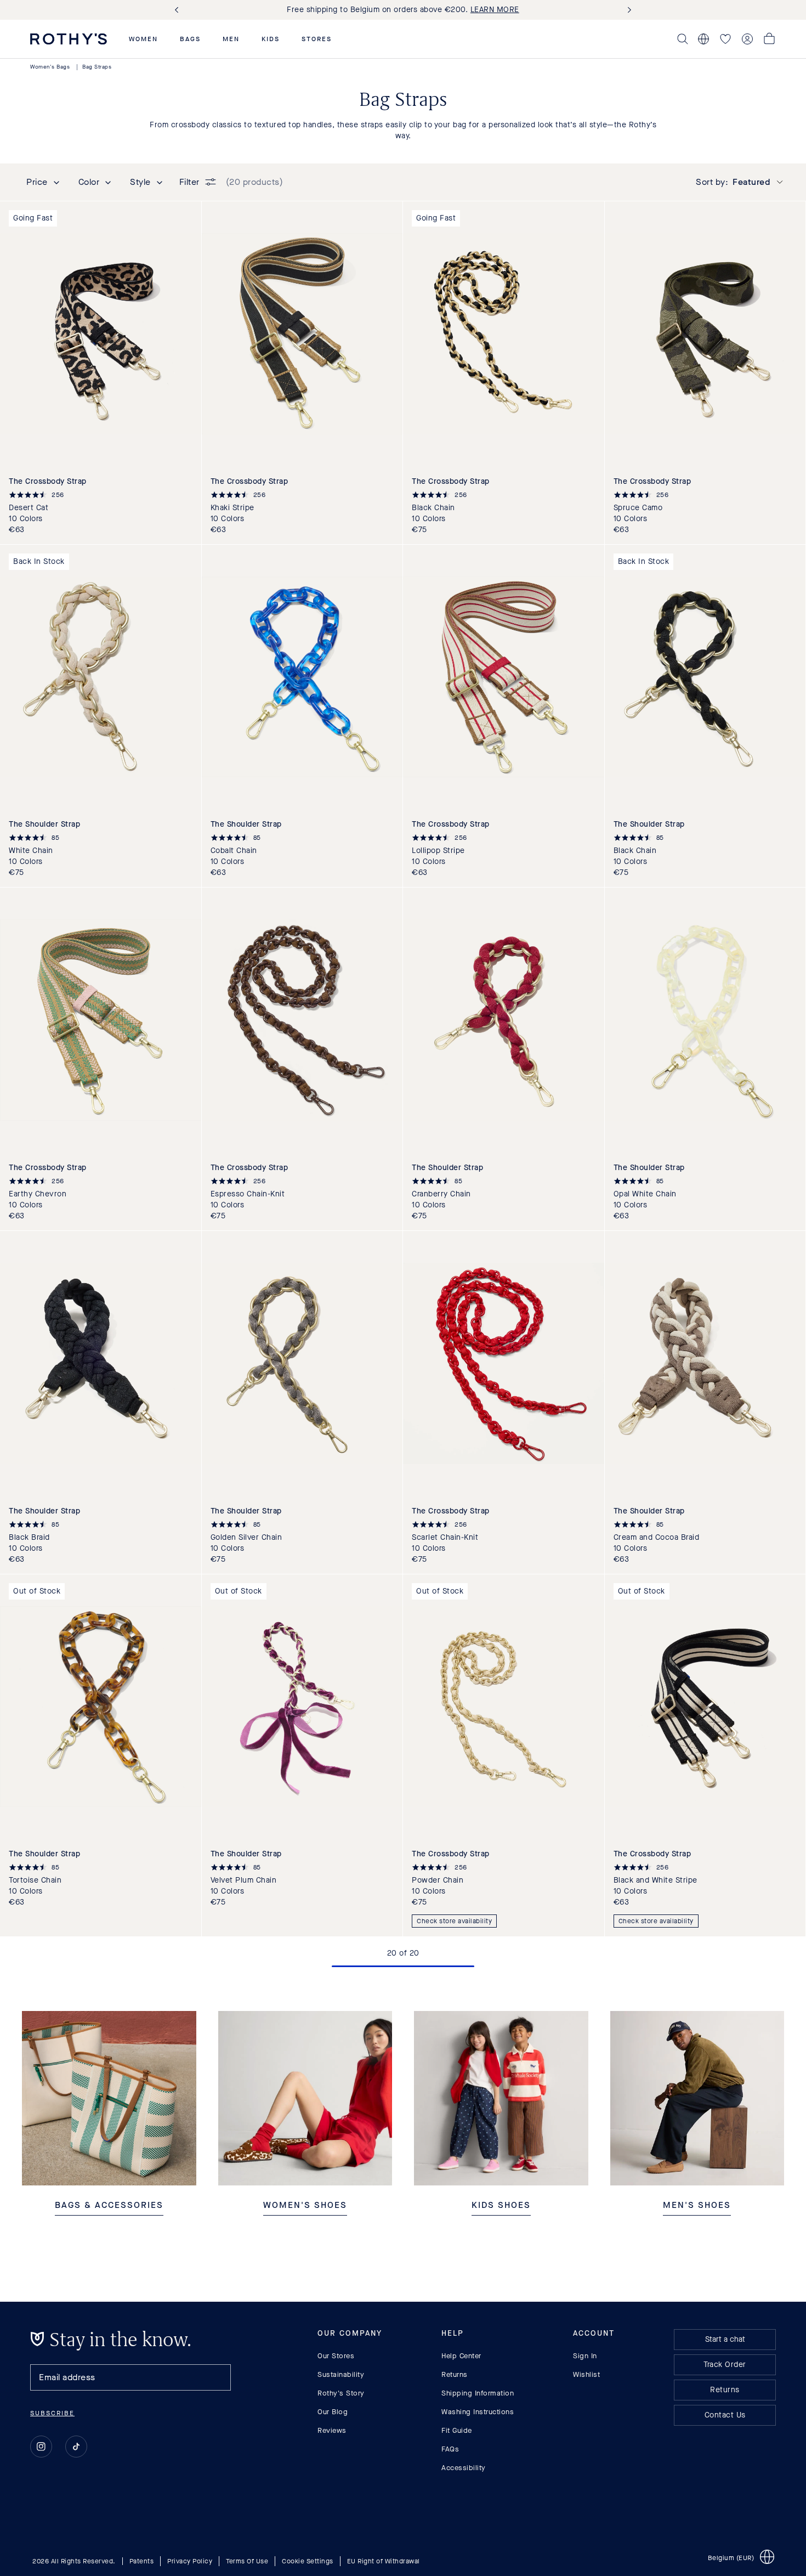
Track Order (725, 2365)
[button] (143, 39)
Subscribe (52, 2413)
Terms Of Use (247, 2561)
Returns (455, 2374)
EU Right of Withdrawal (384, 2561)
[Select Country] (703, 39)
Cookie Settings (308, 2561)
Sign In (585, 2356)
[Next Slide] (627, 10)
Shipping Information (478, 2393)
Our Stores (336, 2356)
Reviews (332, 2430)
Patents (142, 2561)
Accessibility (464, 2468)
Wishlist (586, 2374)
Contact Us (725, 2415)
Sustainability (341, 2374)
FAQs (450, 2449)
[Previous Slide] (179, 10)
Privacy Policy (190, 2561)
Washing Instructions (478, 2412)
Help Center (461, 2356)
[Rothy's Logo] (69, 39)
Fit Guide (457, 2430)
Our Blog (333, 2412)
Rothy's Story (341, 2393)
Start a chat (725, 2339)
